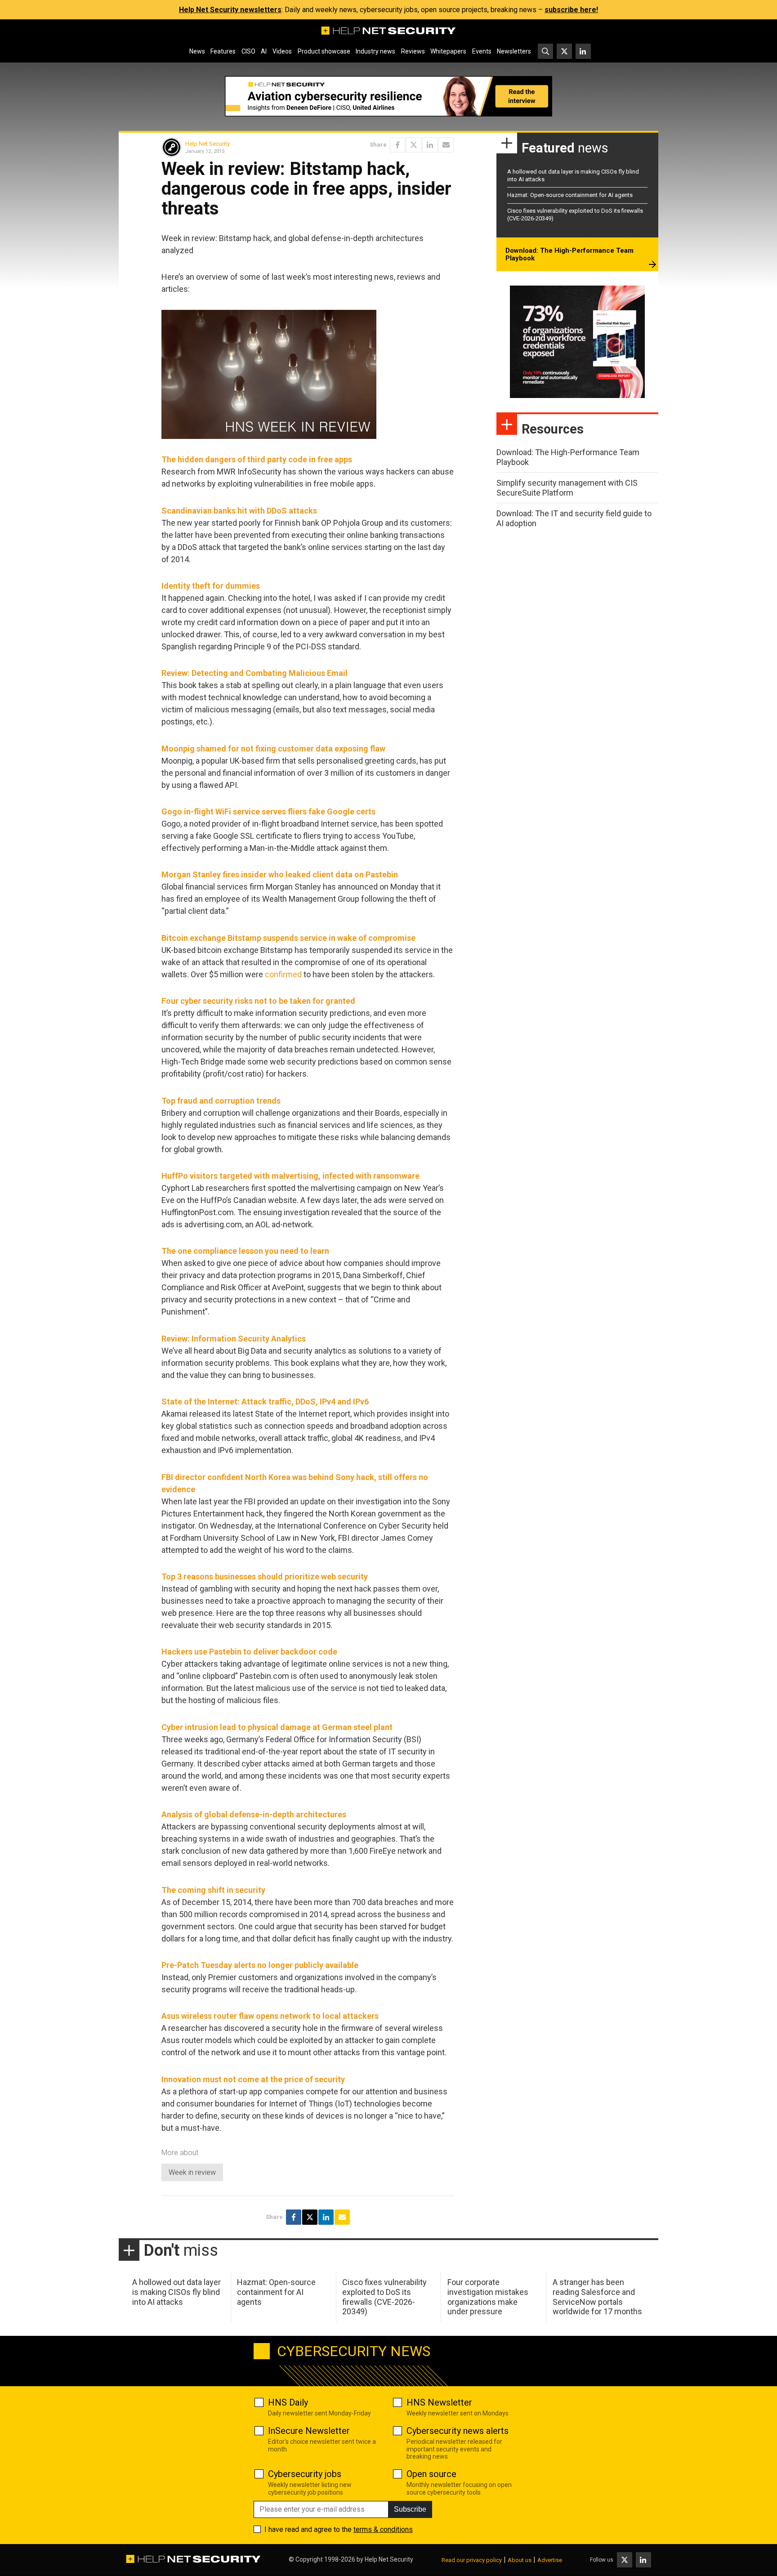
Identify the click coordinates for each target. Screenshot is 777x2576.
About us (520, 2560)
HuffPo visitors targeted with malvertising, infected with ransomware (290, 1176)
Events (482, 51)
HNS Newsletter (439, 2402)
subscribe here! (571, 10)
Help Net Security (208, 144)
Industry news (375, 51)
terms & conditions (383, 2529)
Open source (431, 2474)
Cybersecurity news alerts (458, 2431)
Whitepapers (448, 51)
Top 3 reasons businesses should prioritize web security (265, 1576)
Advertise (550, 2560)
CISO (248, 51)
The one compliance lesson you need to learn (245, 1251)
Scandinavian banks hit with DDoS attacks (239, 511)
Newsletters (514, 51)
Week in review (192, 2172)
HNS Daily (288, 2402)
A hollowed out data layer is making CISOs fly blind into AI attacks (176, 2292)
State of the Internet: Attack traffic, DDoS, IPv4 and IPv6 (265, 1402)
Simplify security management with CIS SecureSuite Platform (567, 488)
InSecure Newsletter (309, 2431)
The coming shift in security (213, 1890)
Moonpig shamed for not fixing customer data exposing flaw (273, 749)
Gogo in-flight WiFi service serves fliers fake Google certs (268, 812)
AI (264, 51)
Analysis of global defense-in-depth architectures (254, 1814)
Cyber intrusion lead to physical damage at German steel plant (277, 1727)
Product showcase (324, 51)
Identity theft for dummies (211, 586)
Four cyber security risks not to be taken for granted (258, 1001)
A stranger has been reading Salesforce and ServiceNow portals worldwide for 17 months (597, 2297)
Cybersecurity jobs (305, 2474)
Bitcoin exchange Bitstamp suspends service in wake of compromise (288, 938)
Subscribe (410, 2509)
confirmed (283, 974)
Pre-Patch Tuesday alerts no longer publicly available (260, 1965)
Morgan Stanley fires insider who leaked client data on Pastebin (280, 874)
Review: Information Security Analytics (234, 1339)
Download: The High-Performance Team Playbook (569, 255)
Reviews (413, 51)
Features (223, 51)
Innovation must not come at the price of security (253, 2079)
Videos (282, 51)
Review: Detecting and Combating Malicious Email (255, 673)
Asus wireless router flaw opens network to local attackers (270, 2016)
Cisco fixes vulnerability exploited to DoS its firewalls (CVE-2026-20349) (384, 2297)
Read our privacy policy (472, 2560)
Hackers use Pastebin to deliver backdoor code (249, 1652)
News (197, 51)
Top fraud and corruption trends (221, 1101)
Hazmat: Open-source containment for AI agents (570, 195)
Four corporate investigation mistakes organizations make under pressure (488, 2297)
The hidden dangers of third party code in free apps (257, 459)
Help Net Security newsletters (230, 10)
